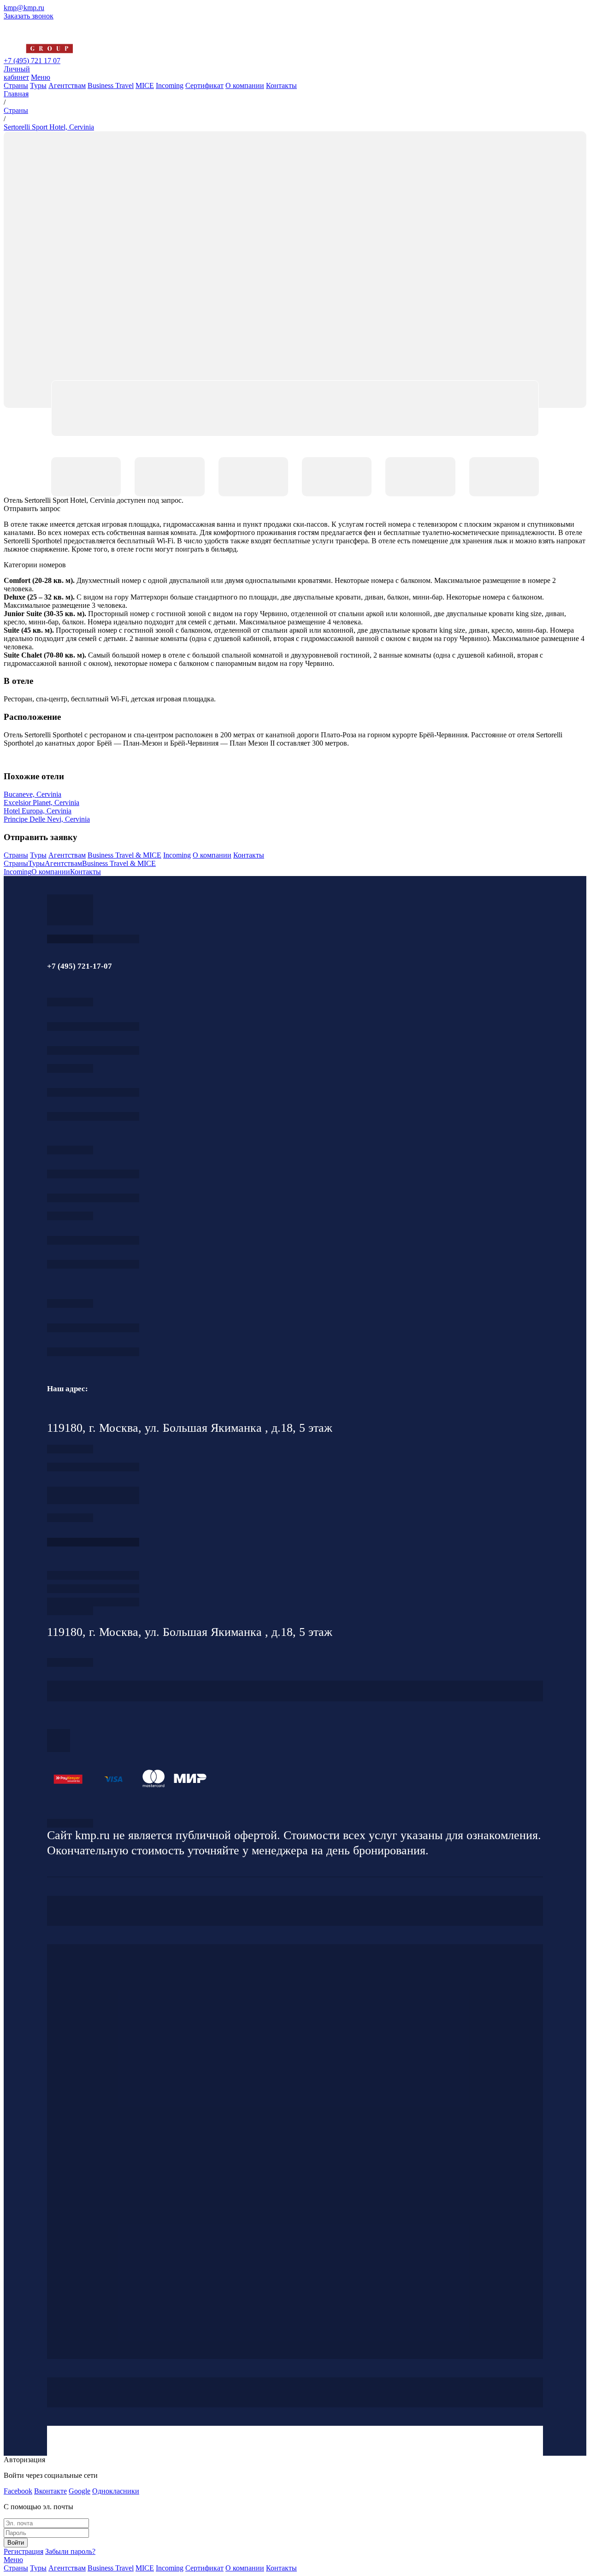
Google (80, 2491)
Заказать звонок (29, 16)
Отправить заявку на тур (93, 1589)
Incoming (170, 85)
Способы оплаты (93, 1602)
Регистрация (24, 2551)
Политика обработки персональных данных (70, 1823)
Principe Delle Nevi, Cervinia (47, 819)
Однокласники (116, 2491)
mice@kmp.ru (93, 1264)
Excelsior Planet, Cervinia (41, 803)
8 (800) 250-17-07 (93, 1542)
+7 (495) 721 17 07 (32, 61)
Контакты (281, 85)
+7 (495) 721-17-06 (93, 1328)
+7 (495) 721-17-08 (93, 1467)
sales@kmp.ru (93, 1352)
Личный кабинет (17, 73)
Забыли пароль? (70, 2551)
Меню (41, 77)
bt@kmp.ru (93, 1198)
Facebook (18, 2491)
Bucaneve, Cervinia (32, 794)
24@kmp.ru (93, 1500)
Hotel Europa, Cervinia (38, 811)
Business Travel (111, 85)
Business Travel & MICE (124, 855)
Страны (16, 85)
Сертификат (204, 85)
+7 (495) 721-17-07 (93, 1026)
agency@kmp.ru (93, 1050)
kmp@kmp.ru (24, 8)
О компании (245, 85)
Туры (38, 85)
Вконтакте (50, 2491)
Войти (16, 2543)
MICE (145, 85)
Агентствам (67, 85)
